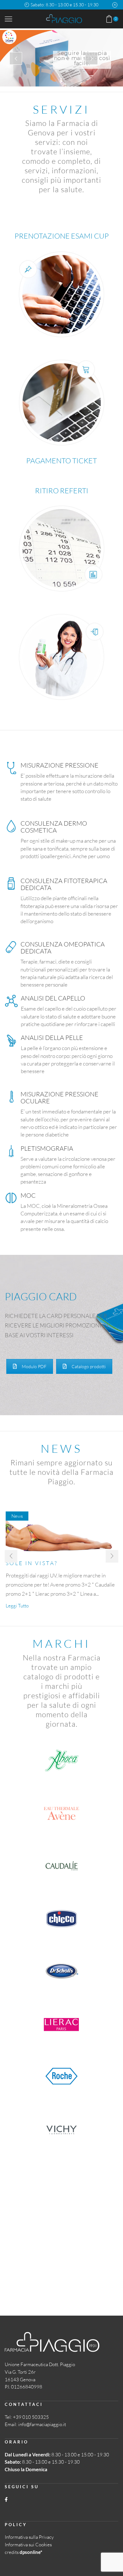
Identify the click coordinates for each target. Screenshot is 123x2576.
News (17, 1516)
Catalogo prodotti (89, 1366)
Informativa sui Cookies (28, 2545)
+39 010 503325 (31, 2417)
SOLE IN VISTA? (32, 1563)
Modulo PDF (34, 1366)
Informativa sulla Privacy (29, 2537)
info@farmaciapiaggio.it (42, 2424)
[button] (11, 1556)
